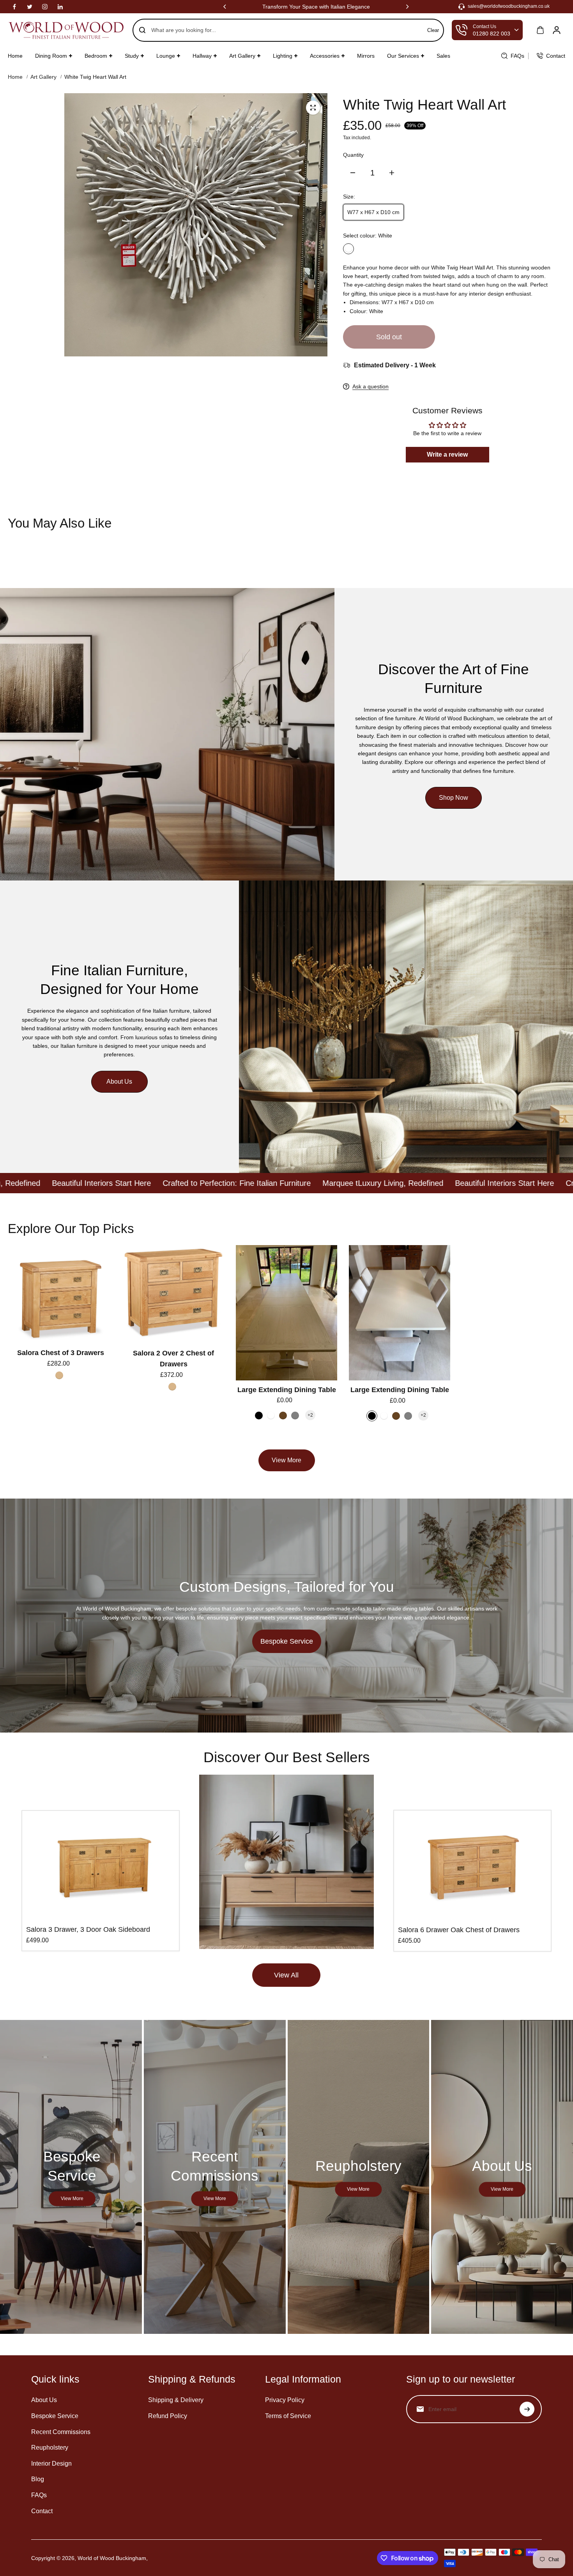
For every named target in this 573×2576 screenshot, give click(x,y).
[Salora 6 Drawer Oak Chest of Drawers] (472, 1867)
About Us (119, 1082)
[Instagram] (45, 7)
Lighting (283, 56)
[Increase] (392, 173)
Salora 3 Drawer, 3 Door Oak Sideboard (88, 1929)
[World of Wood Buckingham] (66, 30)
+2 (310, 1415)
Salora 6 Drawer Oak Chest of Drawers (459, 1930)
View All (286, 1975)
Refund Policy (168, 2416)
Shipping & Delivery (176, 2400)
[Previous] (225, 7)
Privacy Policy (285, 2400)
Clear (433, 30)
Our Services (403, 56)
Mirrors (366, 56)
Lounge (166, 56)
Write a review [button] (447, 454)
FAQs (39, 2495)
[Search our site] (142, 30)
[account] (557, 30)
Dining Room (51, 56)
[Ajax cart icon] (540, 30)
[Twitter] (30, 7)
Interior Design (51, 2463)
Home (15, 56)
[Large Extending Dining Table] (286, 1313)
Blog (38, 2479)
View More (286, 1460)
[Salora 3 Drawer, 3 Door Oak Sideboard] (101, 1867)
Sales (443, 56)
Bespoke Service (287, 1641)
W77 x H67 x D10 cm (373, 212)
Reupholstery (50, 2448)
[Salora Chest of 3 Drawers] (60, 1294)
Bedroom (96, 56)
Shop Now (454, 798)
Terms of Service (288, 2416)
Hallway (202, 56)
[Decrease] (353, 173)
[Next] (407, 7)
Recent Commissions (61, 2432)
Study (132, 56)
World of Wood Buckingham (112, 2558)
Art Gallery (242, 56)
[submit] (527, 2409)
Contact (42, 2511)
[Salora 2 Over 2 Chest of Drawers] (173, 1294)
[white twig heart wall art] (313, 108)
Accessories (325, 56)
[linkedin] (60, 7)
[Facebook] (14, 7)
